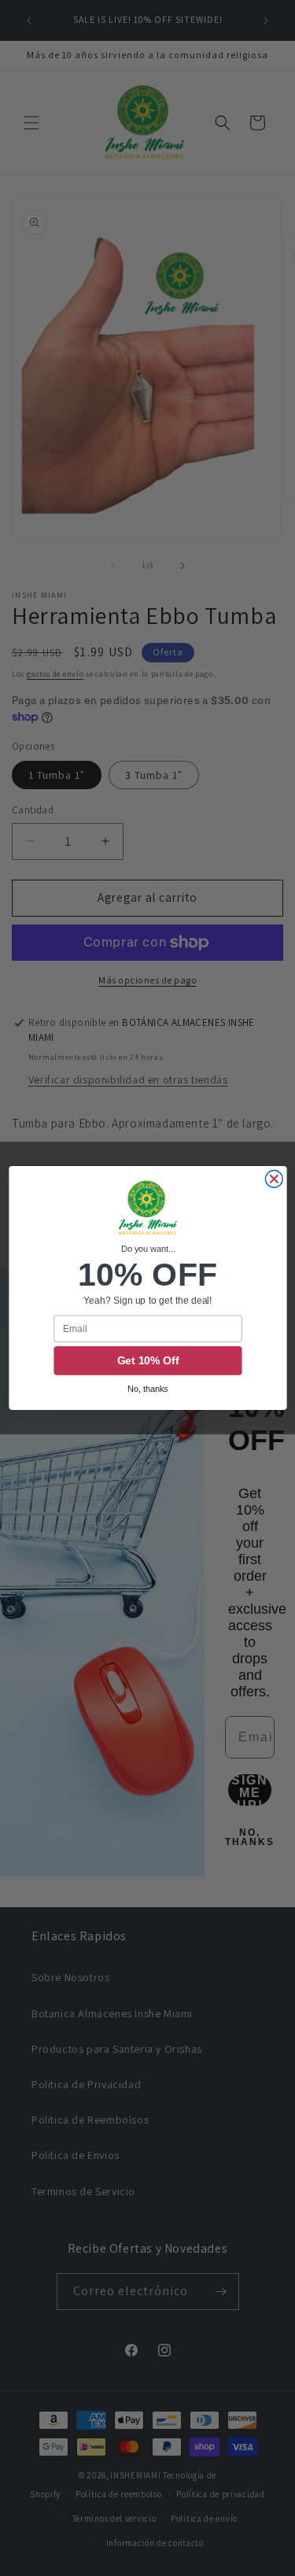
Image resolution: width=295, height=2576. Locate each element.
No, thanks (148, 1389)
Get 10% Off (147, 1361)
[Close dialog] (274, 1179)
